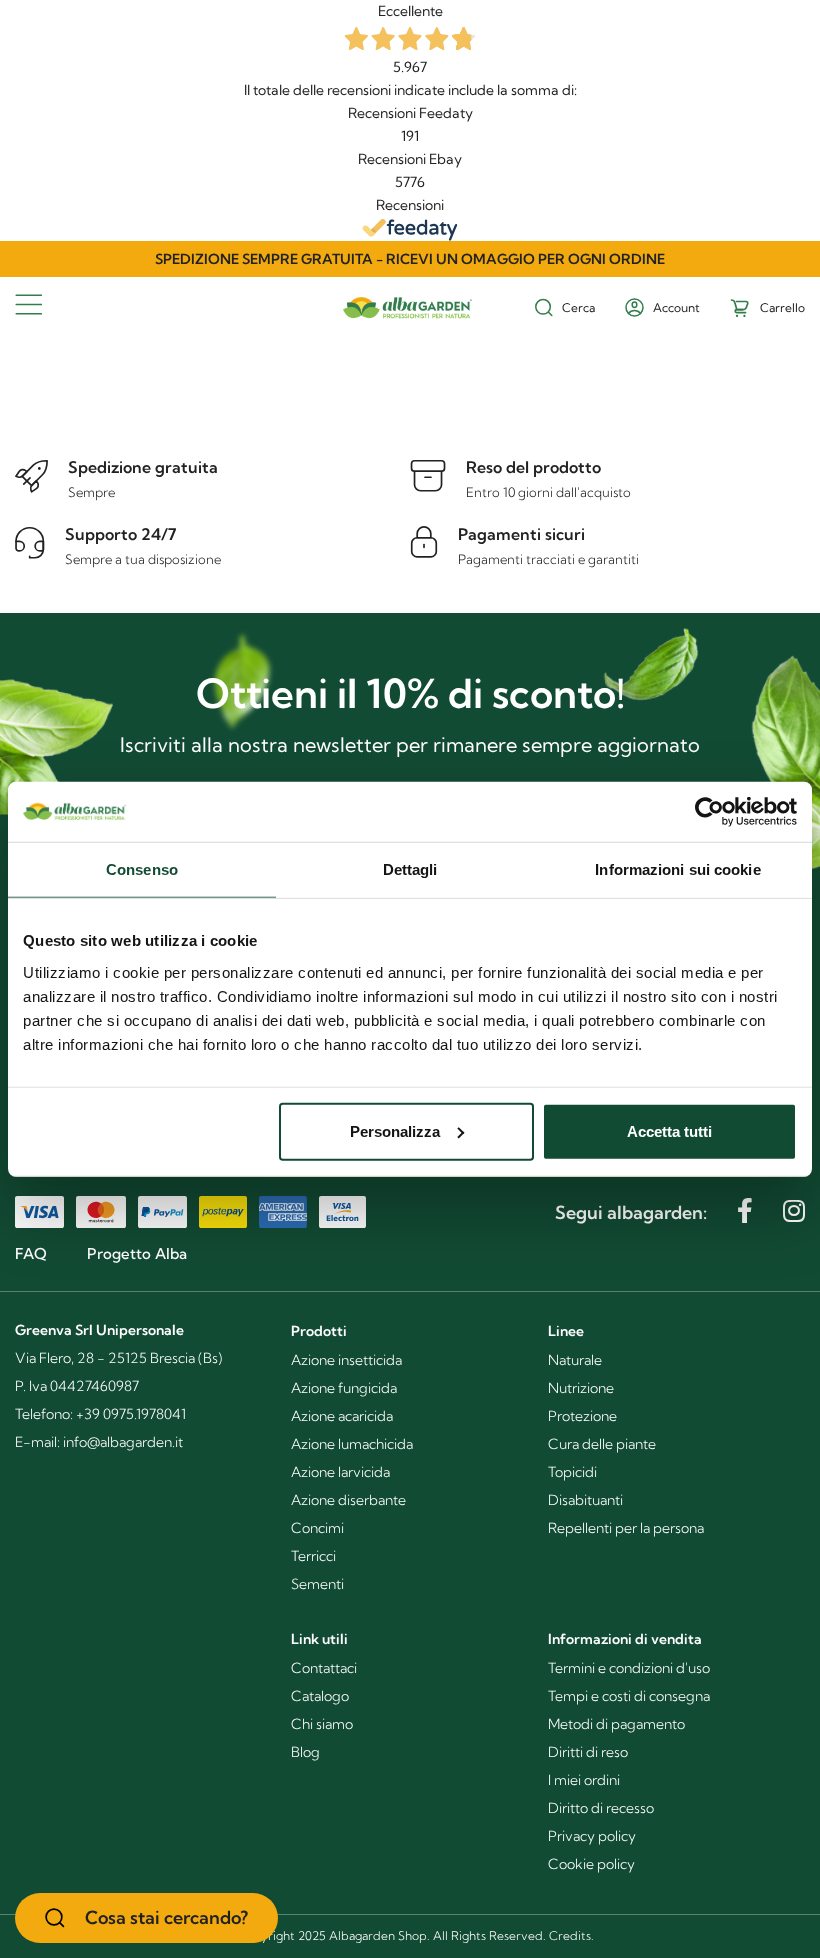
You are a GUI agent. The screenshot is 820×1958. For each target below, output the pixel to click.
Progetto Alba (137, 1253)
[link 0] (709, 812)
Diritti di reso (588, 1752)
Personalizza (395, 1130)
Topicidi (572, 1472)
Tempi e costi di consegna (629, 1696)
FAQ (31, 1253)
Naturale (575, 1360)
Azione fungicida (344, 1388)
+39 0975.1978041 (131, 1414)
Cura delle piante (602, 1444)
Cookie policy (591, 1864)
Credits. (571, 1935)
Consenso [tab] (142, 869)
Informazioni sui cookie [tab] (677, 869)
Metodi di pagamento (616, 1724)
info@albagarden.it (123, 1442)
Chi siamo (322, 1724)
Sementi (317, 1584)
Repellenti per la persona (626, 1528)
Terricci (313, 1556)
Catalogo (320, 1696)
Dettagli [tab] (410, 869)
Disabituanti (585, 1500)
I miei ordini (584, 1780)
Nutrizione (581, 1388)
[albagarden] (410, 298)
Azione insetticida (346, 1360)
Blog (305, 1752)
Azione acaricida (342, 1416)
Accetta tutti (669, 1130)
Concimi (317, 1528)
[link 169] (745, 1210)
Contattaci (324, 1668)
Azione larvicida (340, 1472)
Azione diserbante (348, 1500)
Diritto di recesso (601, 1808)
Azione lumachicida (352, 1444)
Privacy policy (592, 1836)
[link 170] (794, 1210)
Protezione (582, 1416)
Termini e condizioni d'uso (629, 1668)
